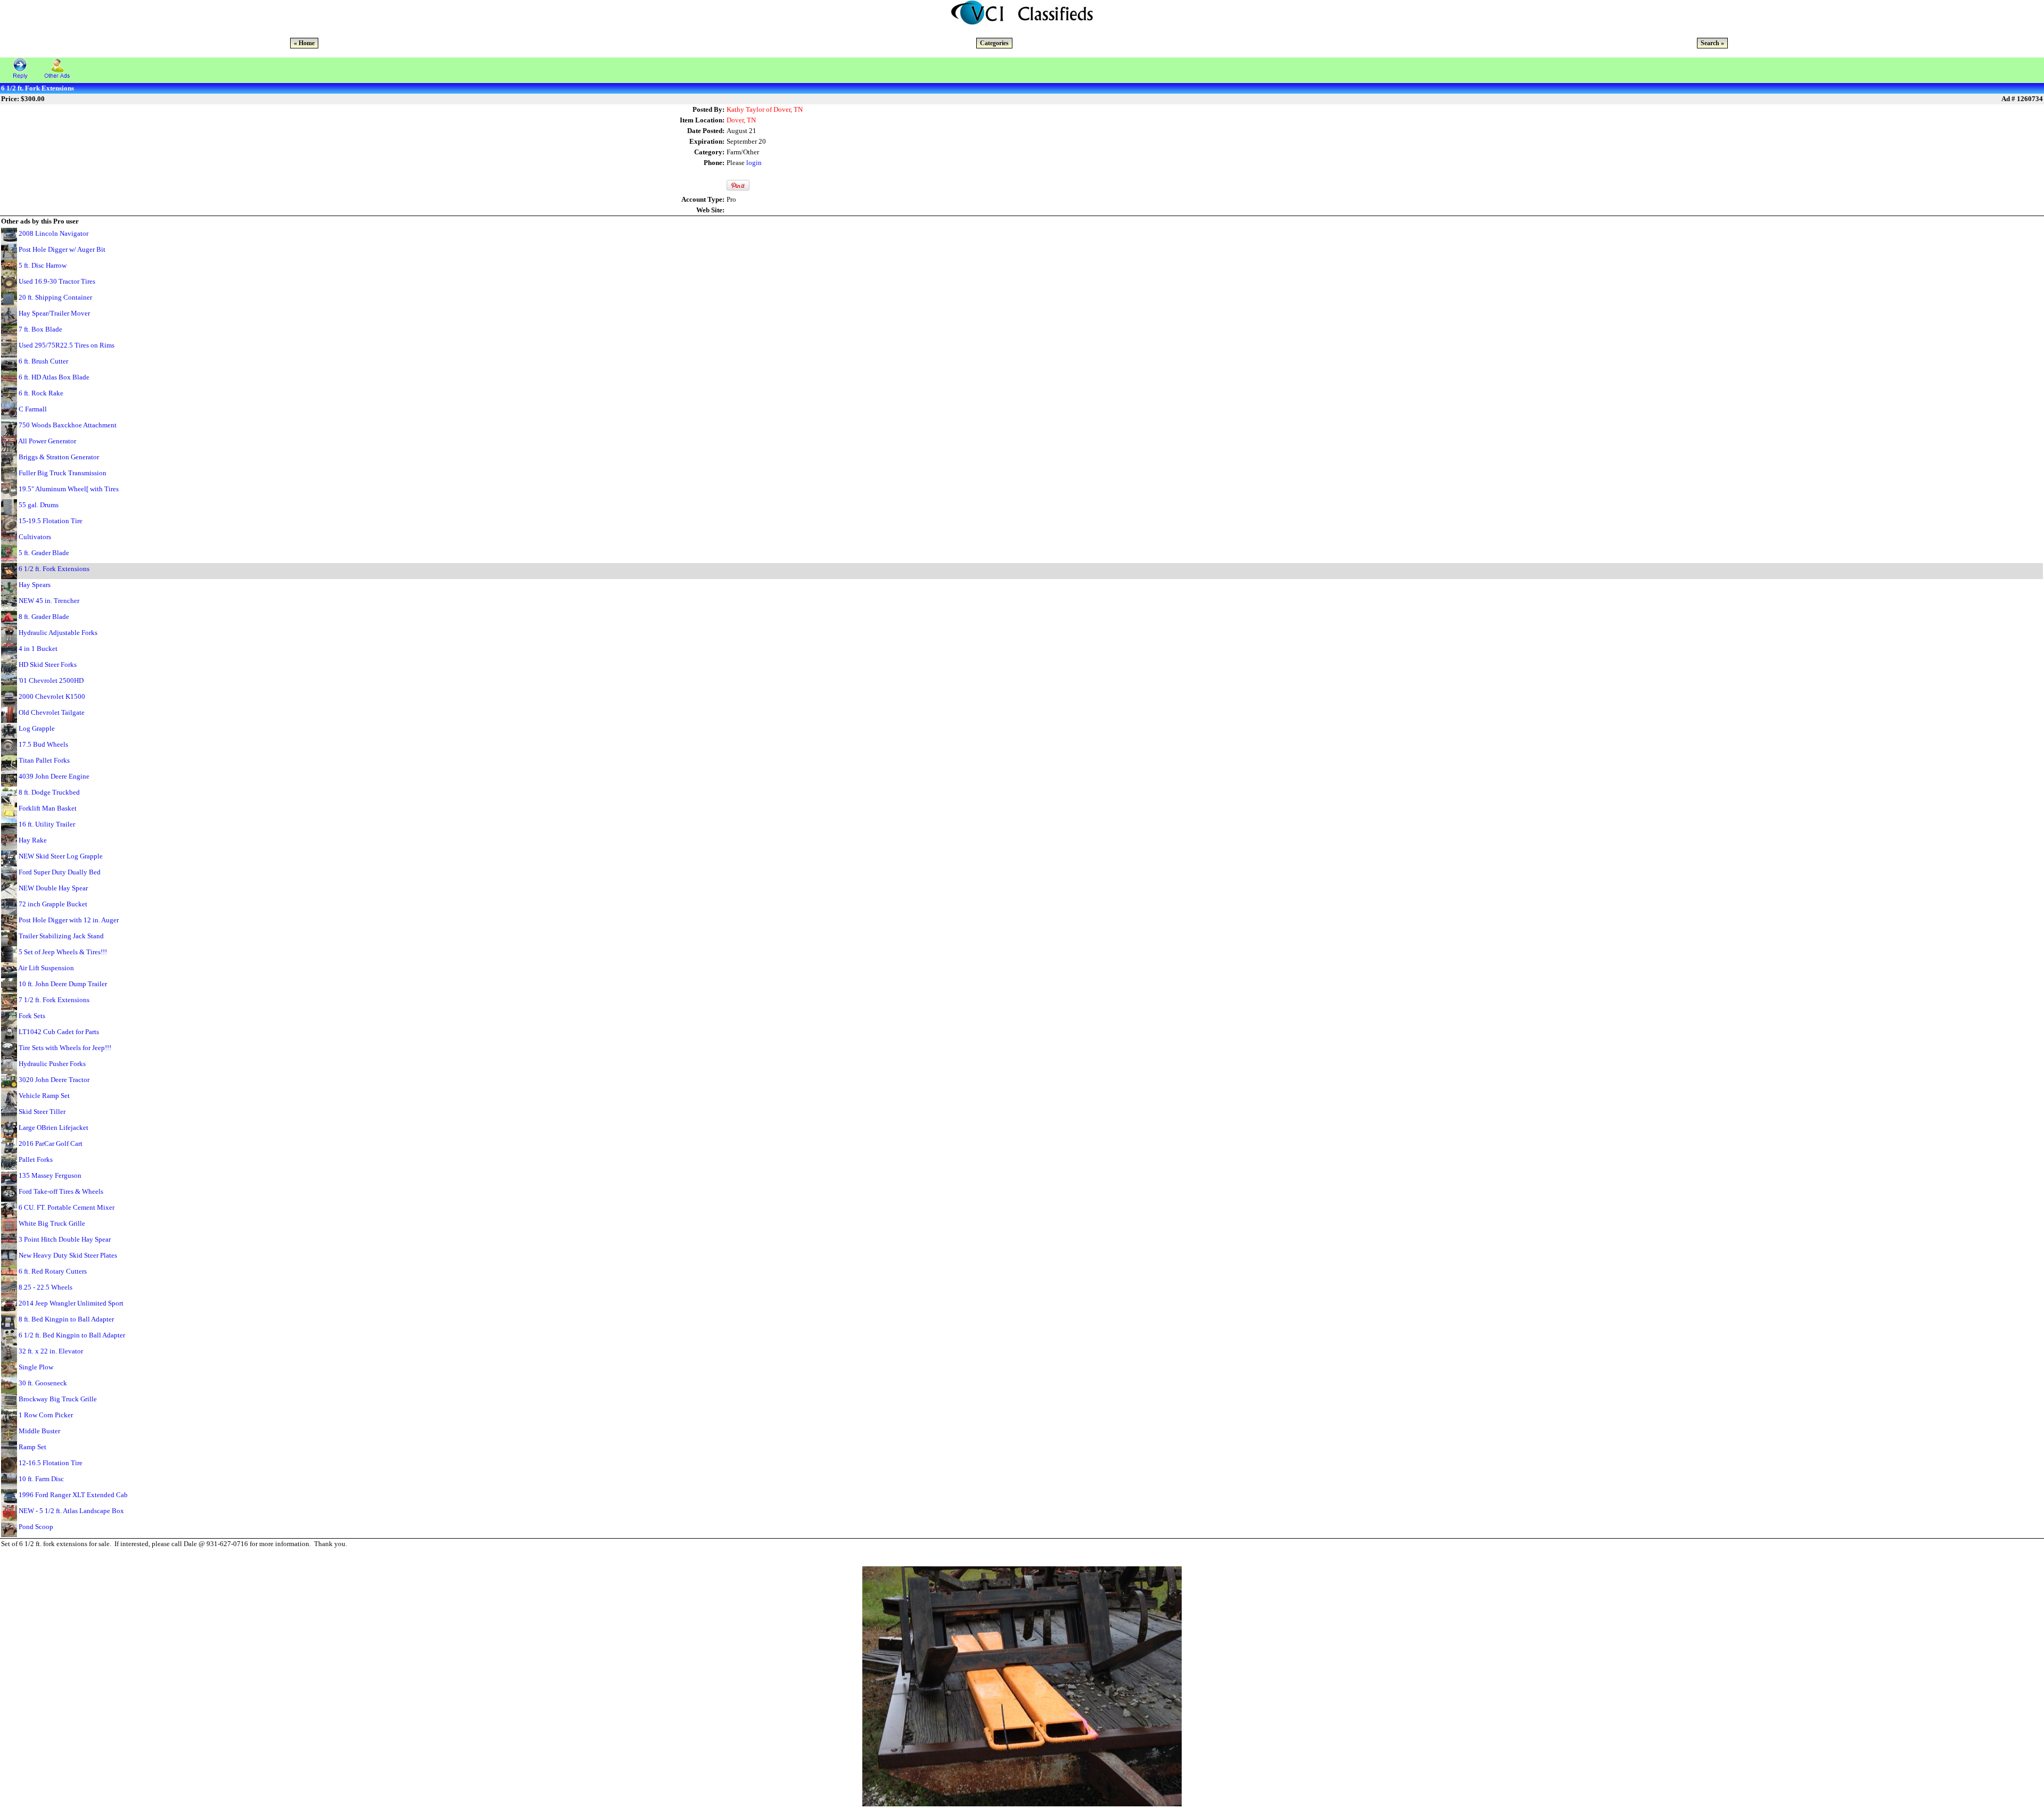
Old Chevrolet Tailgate (52, 712)
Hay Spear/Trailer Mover (54, 313)
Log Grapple (37, 728)
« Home (304, 43)
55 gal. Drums (39, 505)
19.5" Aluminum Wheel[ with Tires (69, 489)
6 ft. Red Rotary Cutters (53, 1271)
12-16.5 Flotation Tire (51, 1463)
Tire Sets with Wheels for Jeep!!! (65, 1048)
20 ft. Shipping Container (55, 297)
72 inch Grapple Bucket (53, 904)
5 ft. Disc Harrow (43, 265)
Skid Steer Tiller (42, 1112)
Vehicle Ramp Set (44, 1096)
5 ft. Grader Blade (44, 553)
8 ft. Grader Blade (44, 617)
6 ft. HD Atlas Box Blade (54, 377)
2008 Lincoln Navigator (53, 233)
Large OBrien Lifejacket (53, 1128)
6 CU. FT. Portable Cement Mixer (67, 1207)
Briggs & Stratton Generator (59, 457)
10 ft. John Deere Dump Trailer (63, 984)
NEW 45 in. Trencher (49, 601)
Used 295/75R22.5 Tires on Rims (67, 345)
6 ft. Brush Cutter (43, 361)
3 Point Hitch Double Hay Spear (65, 1239)
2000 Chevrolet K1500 (52, 696)
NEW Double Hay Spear (53, 888)
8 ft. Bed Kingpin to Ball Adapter (66, 1319)
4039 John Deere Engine (54, 776)
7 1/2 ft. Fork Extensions (54, 1000)
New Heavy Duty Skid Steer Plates (68, 1255)
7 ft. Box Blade (40, 329)
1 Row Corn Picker (46, 1415)
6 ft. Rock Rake (41, 393)
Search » (1712, 43)
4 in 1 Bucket (38, 649)
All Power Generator (47, 441)
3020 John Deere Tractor (54, 1080)
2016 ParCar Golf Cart (51, 1143)
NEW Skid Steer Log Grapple (61, 856)
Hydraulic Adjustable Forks (58, 633)
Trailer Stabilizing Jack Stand (61, 936)
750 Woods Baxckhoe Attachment (68, 425)
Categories (994, 43)
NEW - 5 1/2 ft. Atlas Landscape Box (71, 1511)
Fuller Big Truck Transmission (63, 473)
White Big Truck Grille (52, 1223)
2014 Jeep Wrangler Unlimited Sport (71, 1303)
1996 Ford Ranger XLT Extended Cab (73, 1495)
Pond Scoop (36, 1527)
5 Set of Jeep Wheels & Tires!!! (63, 952)
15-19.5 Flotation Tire (51, 521)
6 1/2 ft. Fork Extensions (54, 569)
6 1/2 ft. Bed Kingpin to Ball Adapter (72, 1335)
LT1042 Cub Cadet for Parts (59, 1032)
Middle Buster (39, 1431)
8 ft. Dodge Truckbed (49, 792)
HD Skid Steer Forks (48, 664)
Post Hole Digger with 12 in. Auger (69, 920)
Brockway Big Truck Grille (58, 1399)
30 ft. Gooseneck (43, 1383)
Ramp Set (32, 1447)
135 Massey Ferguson (50, 1175)
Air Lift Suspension (46, 968)
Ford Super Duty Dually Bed (60, 872)
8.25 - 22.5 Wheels (46, 1287)
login (754, 163)
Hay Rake (33, 840)
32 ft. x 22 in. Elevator (51, 1351)
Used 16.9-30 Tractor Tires (57, 281)
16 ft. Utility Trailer (47, 824)
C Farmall (33, 409)
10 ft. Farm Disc (41, 1479)
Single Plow (36, 1367)
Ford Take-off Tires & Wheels (61, 1191)
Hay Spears (35, 585)
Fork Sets (32, 1016)
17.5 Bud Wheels (43, 744)
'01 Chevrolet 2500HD (51, 680)
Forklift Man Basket (48, 808)
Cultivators (35, 537)
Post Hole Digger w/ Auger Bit (62, 249)
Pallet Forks (36, 1159)
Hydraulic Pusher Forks (52, 1064)
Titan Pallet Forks (44, 760)
